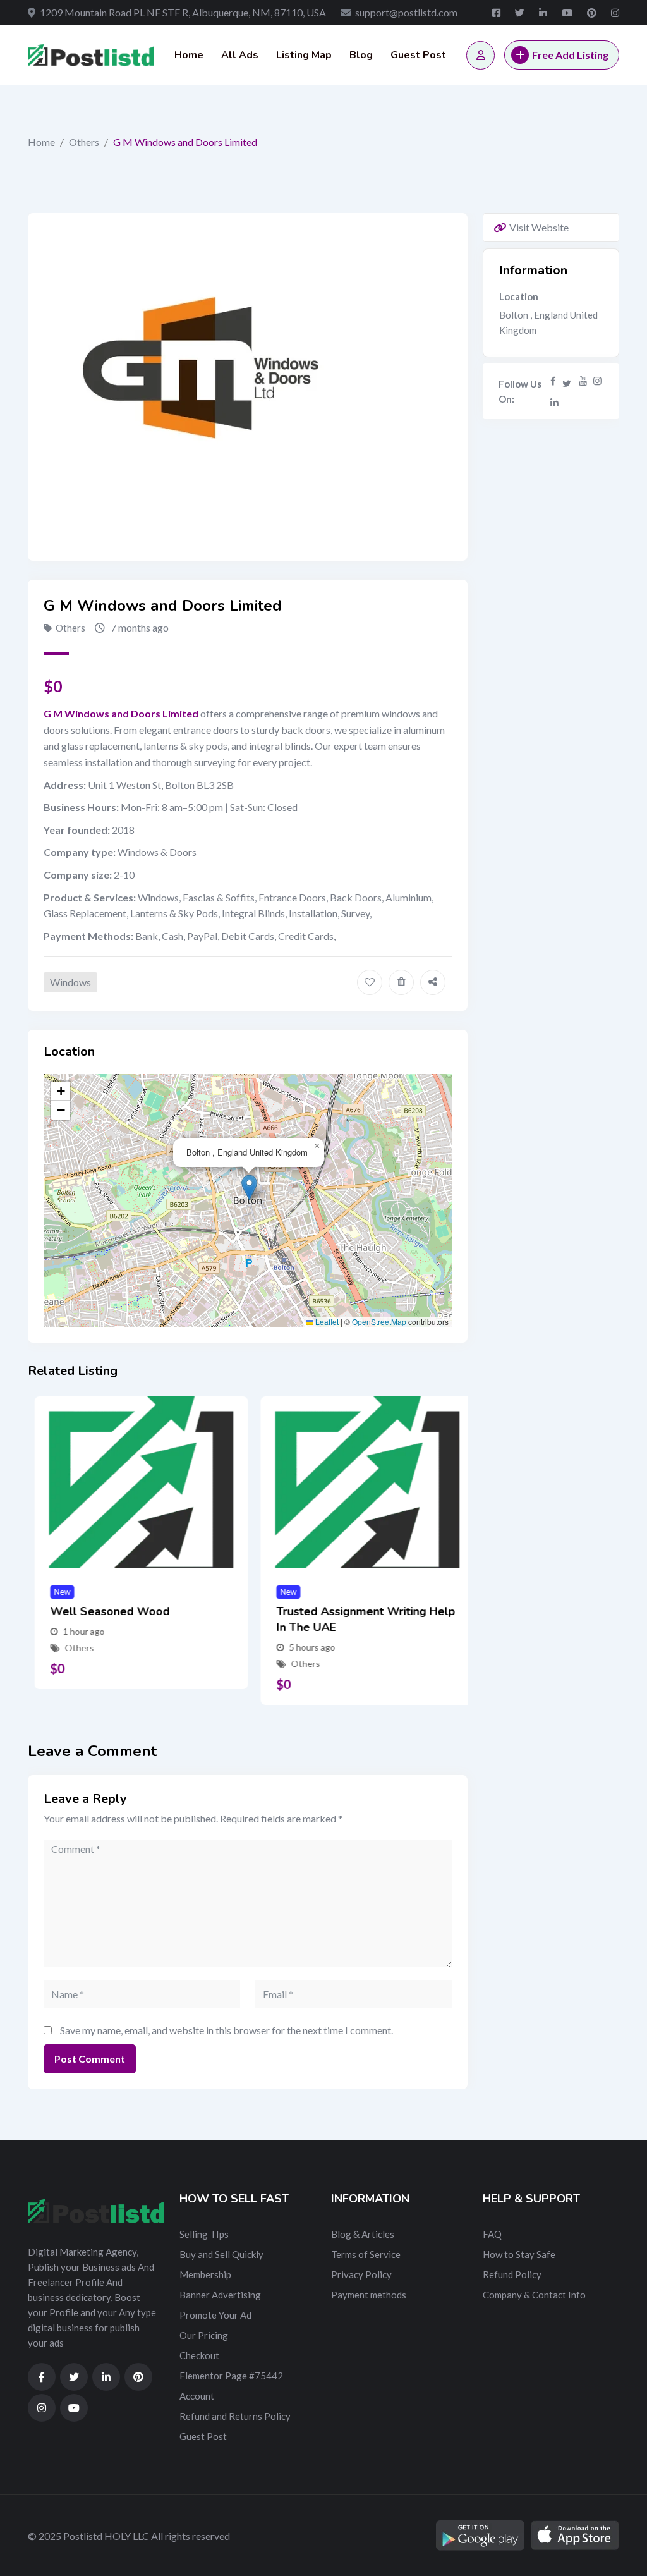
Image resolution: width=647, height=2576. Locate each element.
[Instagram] (597, 381)
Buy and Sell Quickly (221, 2254)
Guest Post (418, 55)
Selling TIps (204, 2234)
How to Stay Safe (519, 2254)
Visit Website (539, 227)
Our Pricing (204, 2335)
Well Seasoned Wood (103, 1611)
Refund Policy (512, 2274)
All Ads (240, 55)
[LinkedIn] (554, 402)
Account (197, 2396)
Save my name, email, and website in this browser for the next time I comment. (227, 2030)
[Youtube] (583, 381)
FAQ (492, 2234)
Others (84, 142)
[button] (249, 1187)
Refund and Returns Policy (235, 2416)
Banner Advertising (220, 2295)
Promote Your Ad (215, 2315)
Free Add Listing (570, 55)
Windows (70, 982)
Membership (205, 2274)
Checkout (199, 2355)
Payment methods (369, 2295)
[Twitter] (567, 381)
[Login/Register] (481, 55)
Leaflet (326, 1322)
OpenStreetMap (379, 1322)
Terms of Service (366, 2254)
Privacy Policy (361, 2274)
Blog (361, 55)
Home (189, 55)
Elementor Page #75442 (231, 2376)
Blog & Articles (363, 2234)
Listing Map (304, 55)
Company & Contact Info (534, 2295)
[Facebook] (553, 381)
